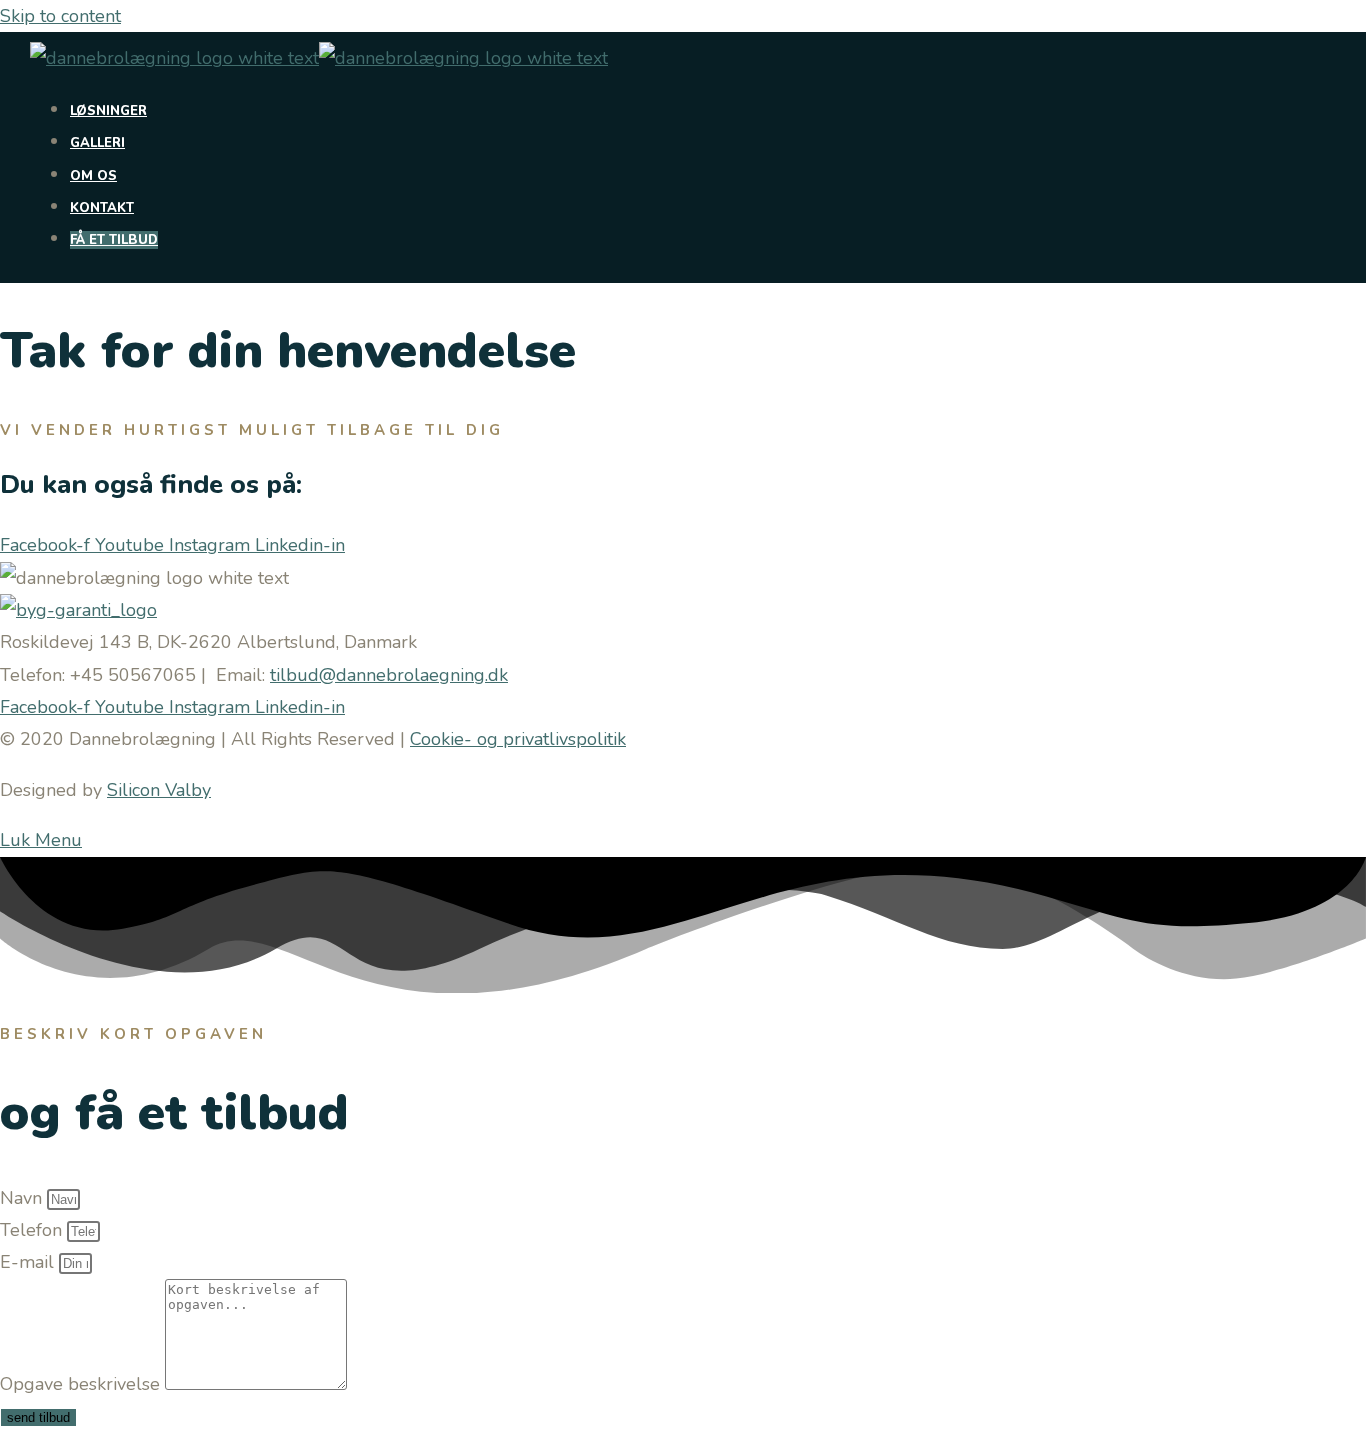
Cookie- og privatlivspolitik (518, 739)
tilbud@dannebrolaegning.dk (389, 675)
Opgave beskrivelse (82, 1384)
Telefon (33, 1230)
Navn (23, 1198)
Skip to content (60, 16)
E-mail (29, 1262)
